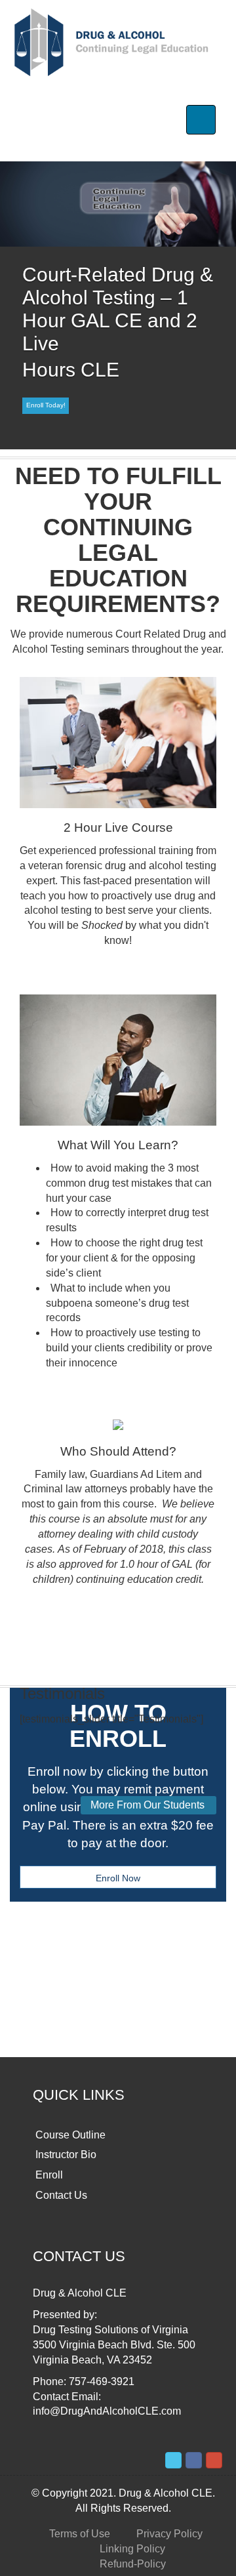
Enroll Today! (46, 405)
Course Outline (70, 2135)
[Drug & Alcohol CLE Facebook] (194, 2460)
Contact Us (61, 2195)
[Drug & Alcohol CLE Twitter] (173, 2460)
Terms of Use (80, 2534)
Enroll (49, 2175)
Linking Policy (132, 2549)
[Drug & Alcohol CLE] (113, 42)
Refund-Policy (133, 2564)
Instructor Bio (66, 2155)
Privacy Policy (169, 2534)
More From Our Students (147, 1805)
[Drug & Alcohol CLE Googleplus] (214, 2460)
